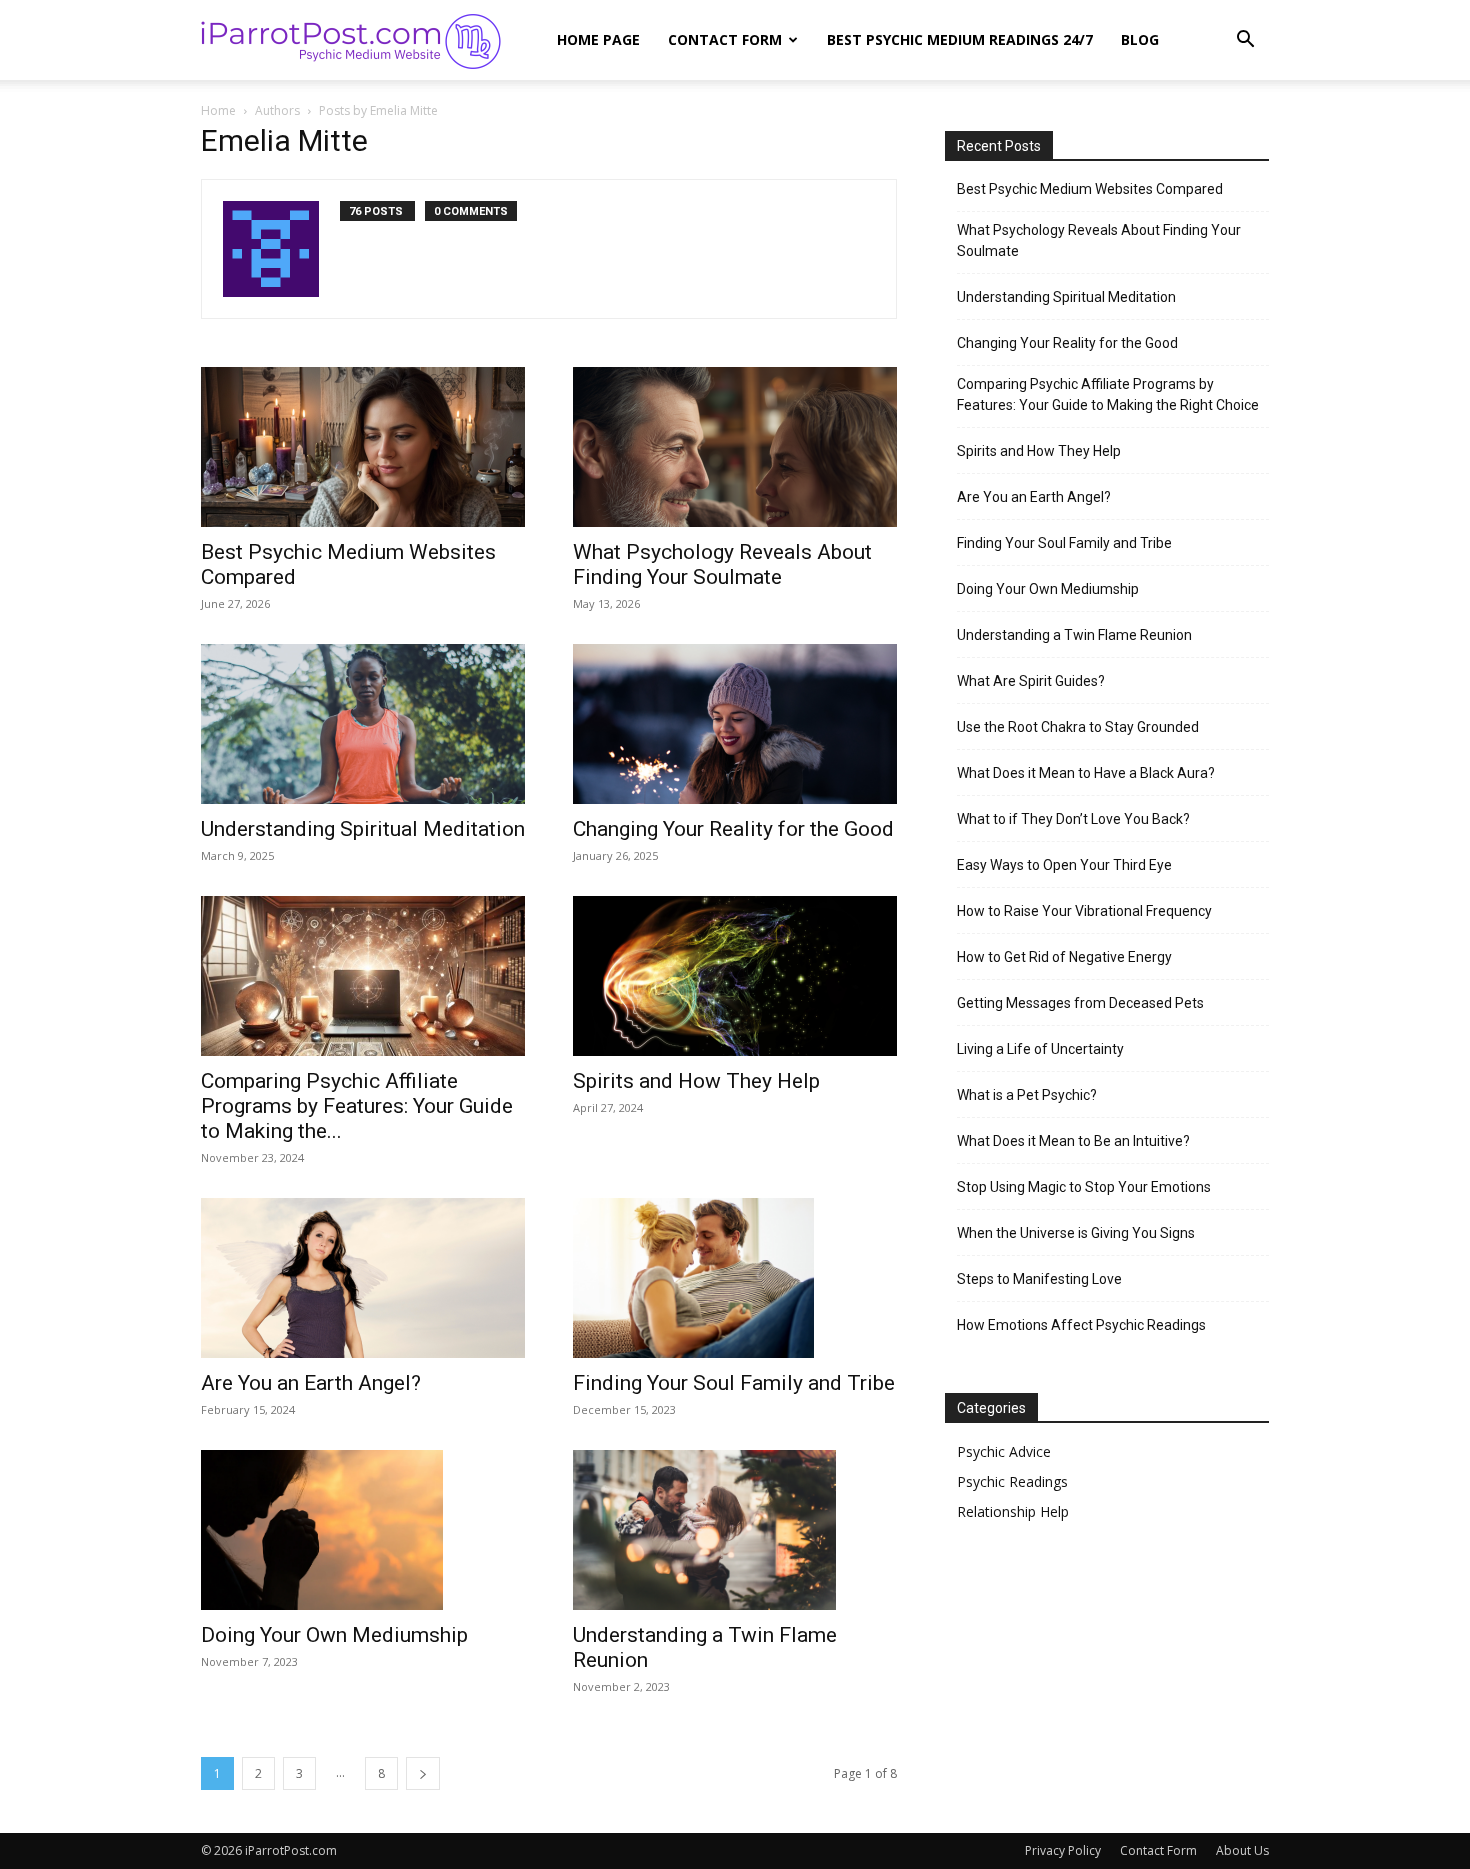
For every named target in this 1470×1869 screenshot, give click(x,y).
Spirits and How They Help (696, 1081)
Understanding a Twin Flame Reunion (1074, 635)
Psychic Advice (1004, 1451)
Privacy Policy (1063, 1850)
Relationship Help (1013, 1511)
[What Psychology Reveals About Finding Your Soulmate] (735, 447)
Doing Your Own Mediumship (334, 1635)
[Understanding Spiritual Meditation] (363, 724)
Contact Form (725, 39)
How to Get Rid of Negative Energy (1064, 957)
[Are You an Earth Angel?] (363, 1278)
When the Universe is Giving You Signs (1076, 1233)
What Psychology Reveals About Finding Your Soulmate (722, 564)
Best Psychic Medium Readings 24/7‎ (960, 39)
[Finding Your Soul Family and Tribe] (735, 1278)
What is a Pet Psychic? (1027, 1095)
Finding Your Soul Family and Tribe (734, 1383)
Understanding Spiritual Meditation (363, 829)
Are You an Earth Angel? (311, 1383)
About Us (1242, 1850)
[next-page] (423, 1773)
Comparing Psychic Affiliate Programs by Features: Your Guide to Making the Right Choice (1108, 394)
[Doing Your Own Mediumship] (363, 1530)
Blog (1140, 39)
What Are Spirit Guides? (1031, 681)
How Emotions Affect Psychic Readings (1081, 1325)
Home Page (598, 39)
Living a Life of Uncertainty (1040, 1049)
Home (218, 110)
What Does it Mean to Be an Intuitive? (1073, 1141)
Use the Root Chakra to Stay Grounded (1078, 727)
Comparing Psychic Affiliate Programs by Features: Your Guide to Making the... (357, 1106)
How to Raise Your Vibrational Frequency (1084, 911)
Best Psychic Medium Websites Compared (1090, 189)
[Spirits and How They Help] (735, 976)
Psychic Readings (1012, 1481)
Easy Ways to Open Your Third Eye (1064, 865)
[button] (1245, 41)
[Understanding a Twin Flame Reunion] (735, 1530)
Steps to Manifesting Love (1039, 1279)
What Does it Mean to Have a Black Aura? (1086, 773)
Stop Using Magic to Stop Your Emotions (1084, 1187)
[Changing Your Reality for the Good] (735, 724)
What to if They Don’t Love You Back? (1073, 819)
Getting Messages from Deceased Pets (1080, 1003)
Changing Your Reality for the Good (733, 829)
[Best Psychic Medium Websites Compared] (363, 447)
